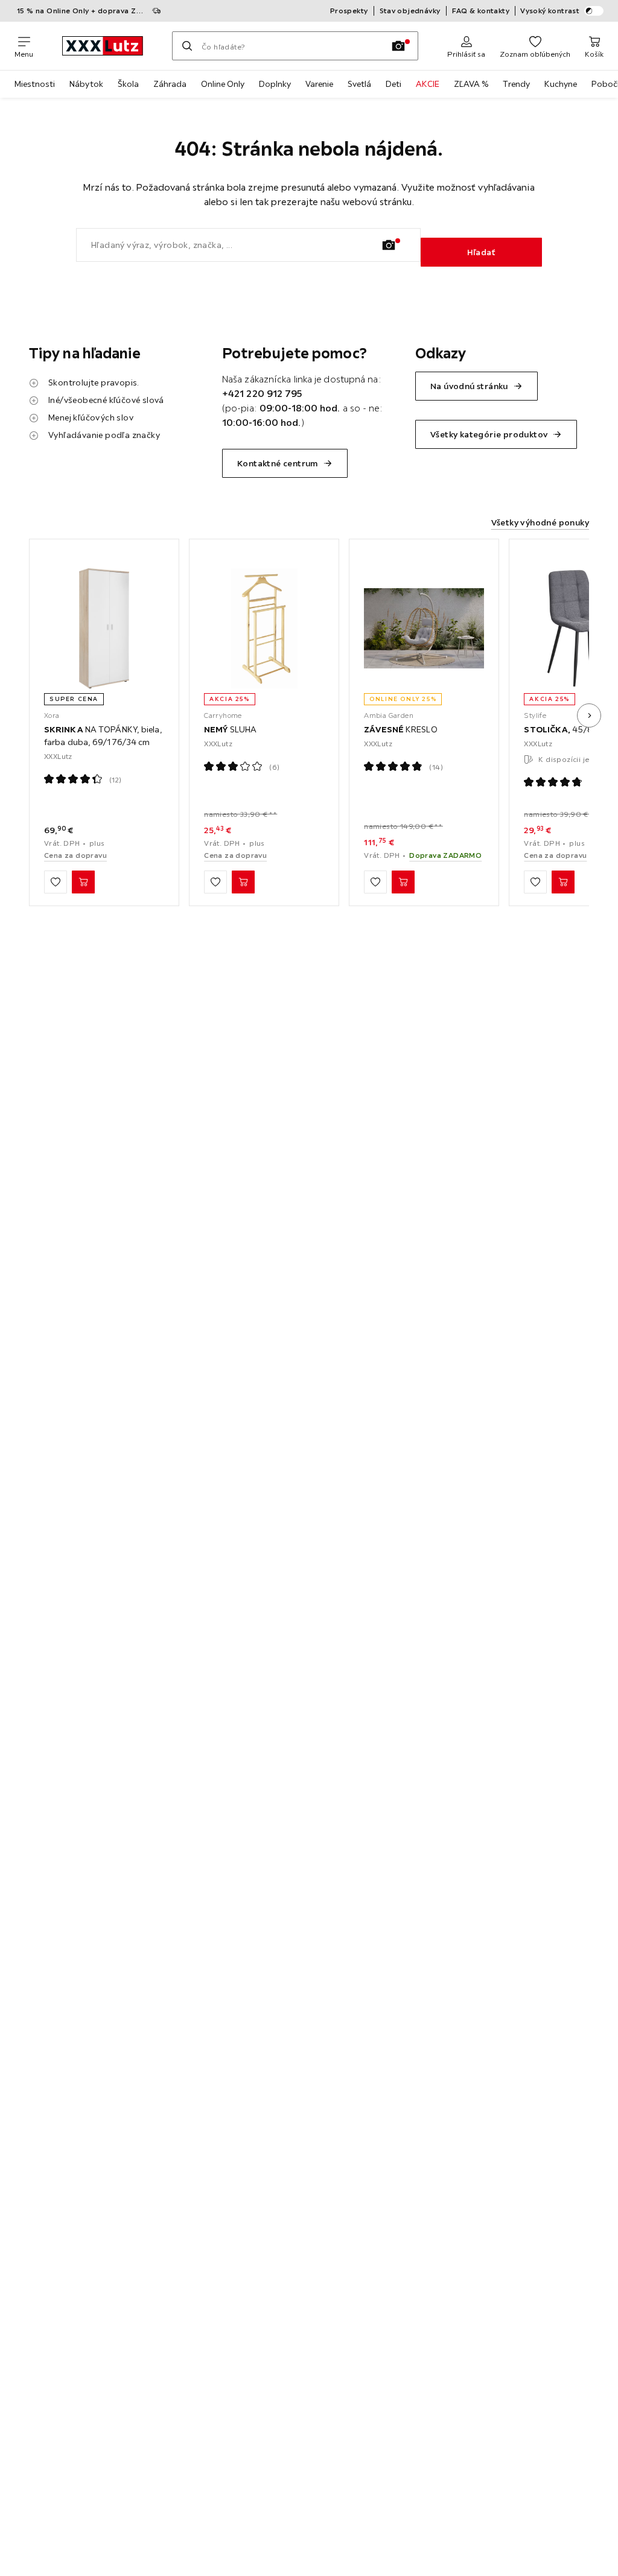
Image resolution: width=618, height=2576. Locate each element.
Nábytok (86, 84)
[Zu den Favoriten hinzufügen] (56, 882)
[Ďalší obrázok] (589, 715)
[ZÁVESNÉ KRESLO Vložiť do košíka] (403, 882)
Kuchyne (561, 84)
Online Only (223, 84)
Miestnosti (35, 84)
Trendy (516, 84)
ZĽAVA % (471, 84)
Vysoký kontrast (550, 11)
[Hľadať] (187, 46)
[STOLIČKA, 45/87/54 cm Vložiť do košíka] (563, 882)
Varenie (319, 84)
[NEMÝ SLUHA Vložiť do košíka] (243, 882)
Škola (128, 84)
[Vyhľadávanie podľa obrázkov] (398, 46)
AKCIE (428, 84)
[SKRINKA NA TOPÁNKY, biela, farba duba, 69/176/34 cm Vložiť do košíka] (83, 882)
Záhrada (170, 84)
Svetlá (359, 84)
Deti (393, 84)
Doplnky (275, 84)
